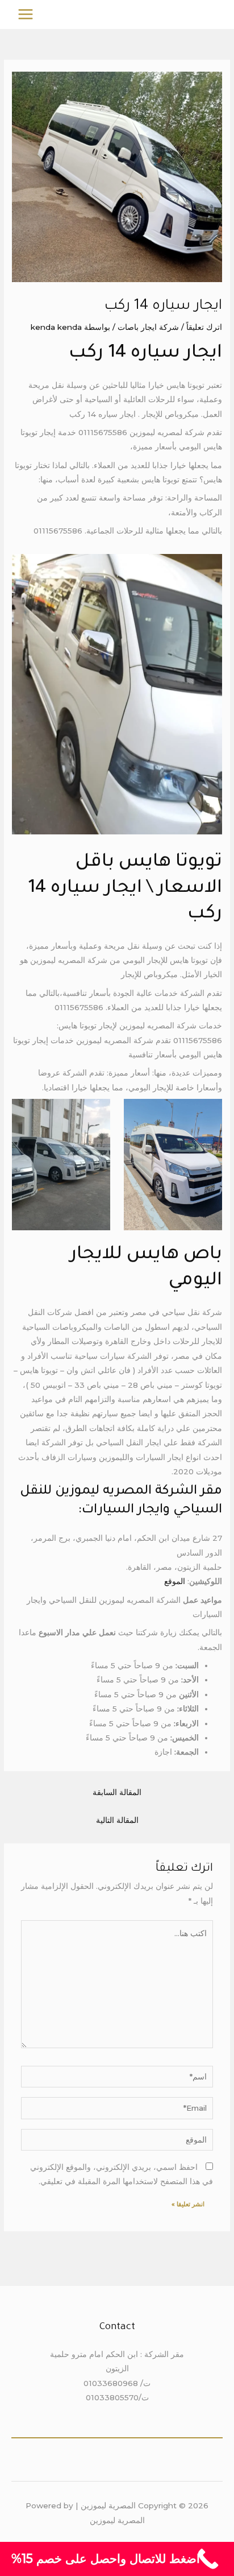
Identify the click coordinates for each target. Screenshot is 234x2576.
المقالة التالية (117, 1820)
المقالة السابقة (117, 1792)
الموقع (175, 1581)
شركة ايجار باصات (148, 327)
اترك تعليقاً (204, 327)
